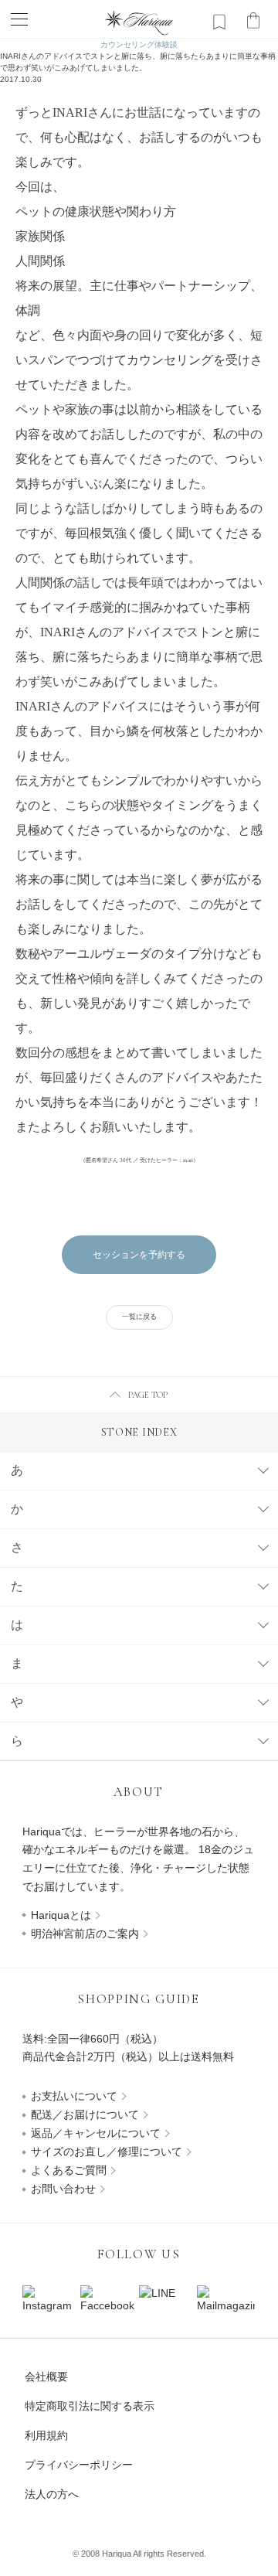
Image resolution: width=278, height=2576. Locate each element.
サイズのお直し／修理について (107, 2152)
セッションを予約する (139, 1255)
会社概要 (46, 2377)
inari (188, 1160)
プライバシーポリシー (79, 2465)
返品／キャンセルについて (96, 2133)
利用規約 (46, 2435)
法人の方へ (52, 2494)
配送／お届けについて (85, 2114)
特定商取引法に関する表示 (90, 2406)
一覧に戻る (139, 1317)
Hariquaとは (61, 1915)
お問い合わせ (63, 2189)
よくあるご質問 (69, 2170)
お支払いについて (74, 2096)
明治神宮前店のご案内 (85, 1934)
